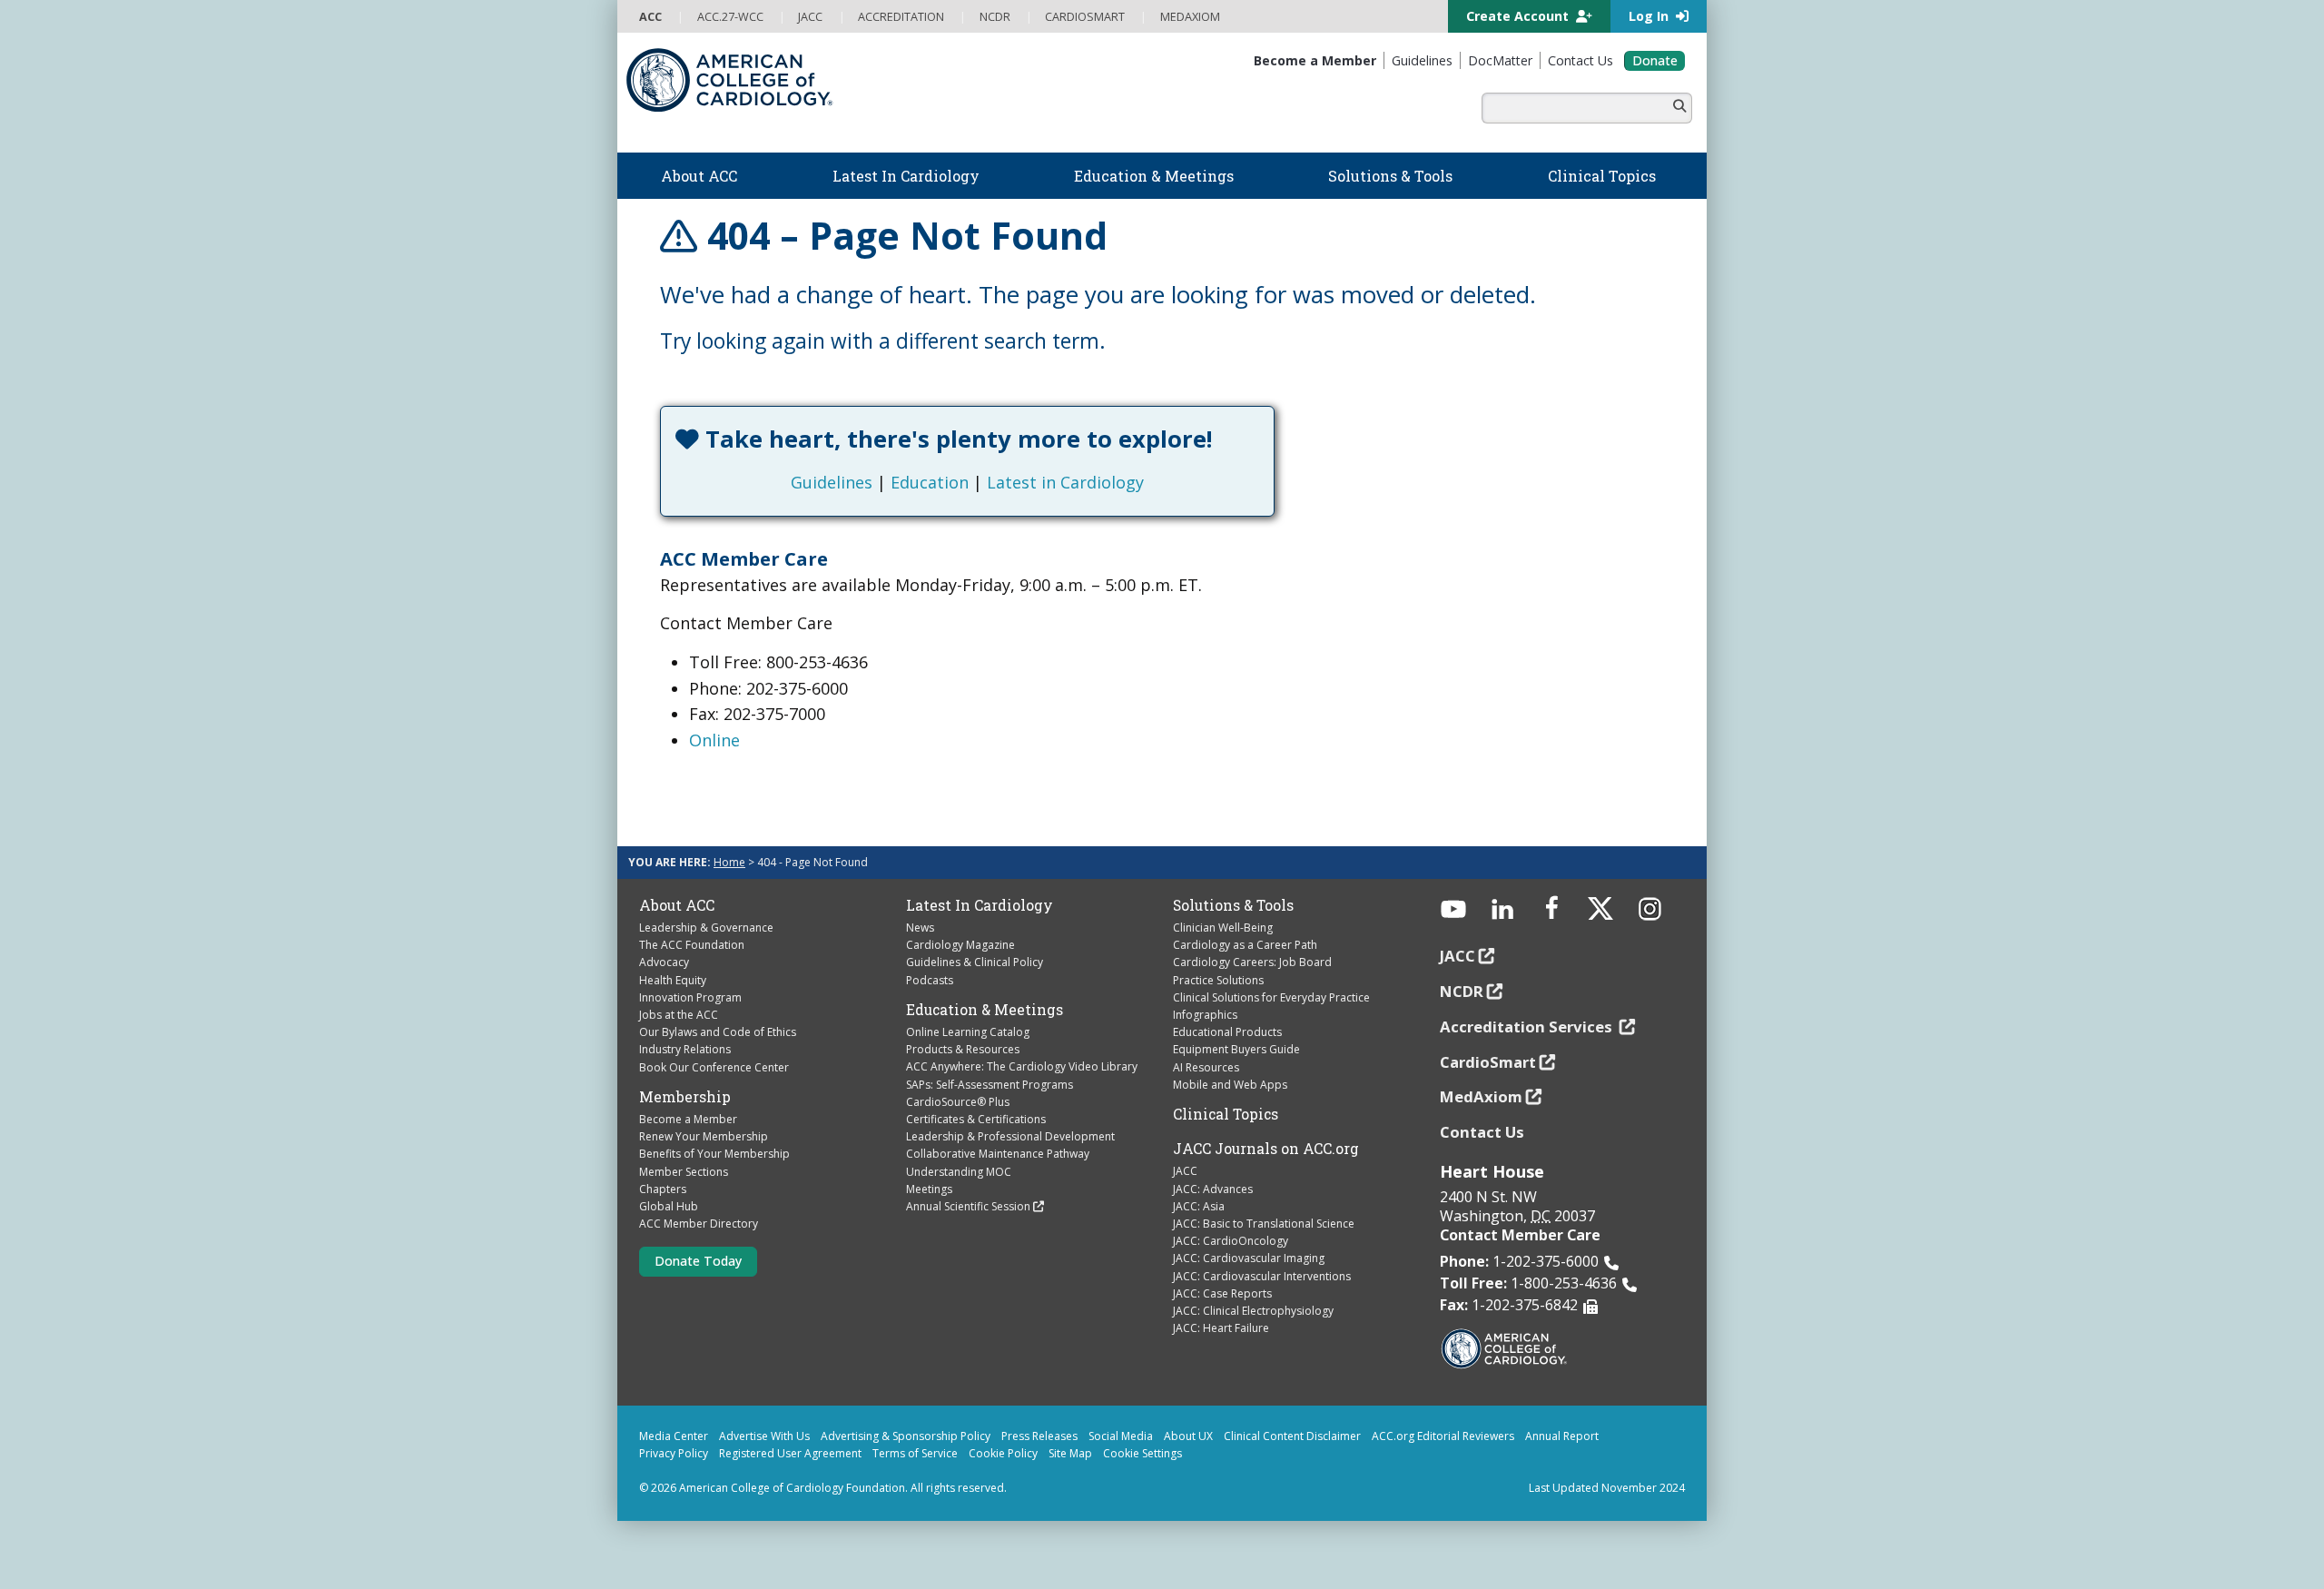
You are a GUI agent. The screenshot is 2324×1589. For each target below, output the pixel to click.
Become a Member (688, 1119)
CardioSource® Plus (958, 1102)
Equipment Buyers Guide (1236, 1049)
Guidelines (832, 482)
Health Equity (673, 980)
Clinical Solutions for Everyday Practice (1271, 997)
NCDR (1462, 991)
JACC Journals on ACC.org (1266, 1149)
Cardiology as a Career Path (1245, 945)
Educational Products (1227, 1032)
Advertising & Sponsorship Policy (906, 1436)
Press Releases (1039, 1436)
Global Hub (669, 1206)
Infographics (1205, 1015)
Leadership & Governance (706, 928)
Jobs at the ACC (679, 1015)
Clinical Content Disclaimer (1292, 1436)
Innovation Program (690, 997)
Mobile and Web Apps (1230, 1085)
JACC (1185, 1171)
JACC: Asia (1199, 1206)
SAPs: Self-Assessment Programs (990, 1085)
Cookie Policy (1003, 1453)
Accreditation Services (1528, 1026)
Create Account (1519, 16)
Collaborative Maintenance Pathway (998, 1154)
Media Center (674, 1436)
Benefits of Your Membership (714, 1154)
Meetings (929, 1189)
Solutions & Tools (1233, 905)
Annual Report (1562, 1436)
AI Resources (1206, 1067)
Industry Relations (685, 1049)
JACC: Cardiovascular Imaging (1249, 1258)
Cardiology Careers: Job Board (1252, 962)
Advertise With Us (764, 1436)
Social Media (1121, 1436)
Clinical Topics (1226, 1114)
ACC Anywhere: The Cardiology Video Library (1022, 1066)
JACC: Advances (1213, 1189)
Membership (685, 1097)
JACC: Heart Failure (1221, 1328)
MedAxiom (1481, 1096)
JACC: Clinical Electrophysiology (1253, 1311)
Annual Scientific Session (968, 1206)
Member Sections (684, 1172)
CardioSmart (1488, 1062)
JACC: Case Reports (1222, 1293)
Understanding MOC (959, 1172)
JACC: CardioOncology (1231, 1241)
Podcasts (930, 980)
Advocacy (664, 962)
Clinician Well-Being (1223, 928)
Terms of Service (915, 1453)
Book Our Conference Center (714, 1067)
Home (729, 862)
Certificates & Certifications (976, 1119)
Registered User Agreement (790, 1453)
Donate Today (698, 1261)
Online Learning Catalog (968, 1032)
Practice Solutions (1218, 980)
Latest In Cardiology (980, 905)
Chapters (663, 1189)
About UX (1188, 1436)
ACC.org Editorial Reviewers (1443, 1436)
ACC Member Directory (699, 1224)
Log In (1650, 16)
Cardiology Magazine (960, 945)
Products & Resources (963, 1049)
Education (930, 482)
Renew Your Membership (704, 1136)
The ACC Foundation (692, 945)
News (920, 928)
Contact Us (1482, 1132)
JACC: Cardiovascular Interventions (1262, 1276)
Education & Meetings (985, 1010)
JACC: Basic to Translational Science (1264, 1224)
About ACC (677, 905)
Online (714, 740)
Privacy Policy (674, 1453)
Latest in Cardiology (1065, 482)
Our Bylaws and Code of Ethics (718, 1032)
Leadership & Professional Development (1010, 1136)
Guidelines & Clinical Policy (975, 962)
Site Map (1070, 1453)
